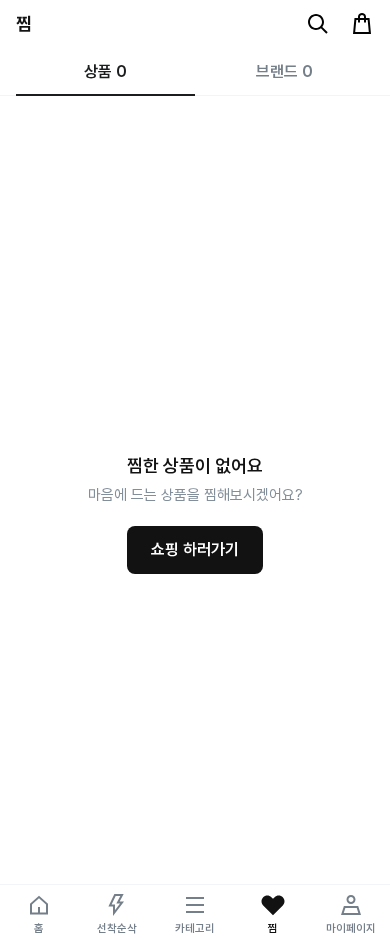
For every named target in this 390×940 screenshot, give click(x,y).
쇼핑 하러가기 (195, 549)
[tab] (105, 72)
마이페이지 (351, 928)
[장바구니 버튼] (362, 24)
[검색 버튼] (318, 24)
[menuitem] (39, 912)
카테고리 (195, 928)
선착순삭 (117, 928)
